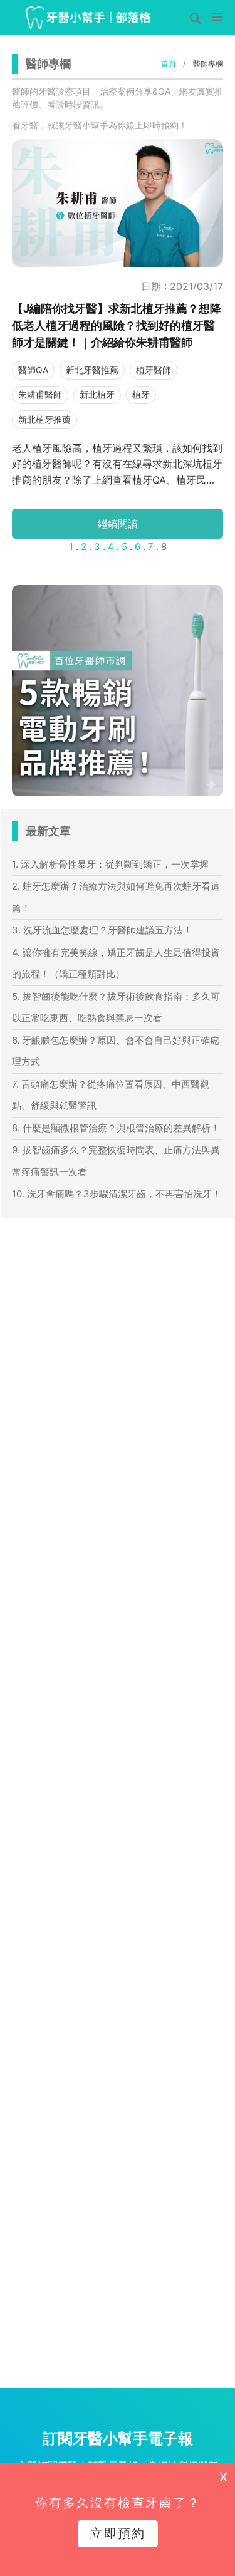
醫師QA (33, 370)
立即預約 (118, 2533)
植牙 (141, 394)
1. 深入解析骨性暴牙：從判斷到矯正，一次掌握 (110, 864)
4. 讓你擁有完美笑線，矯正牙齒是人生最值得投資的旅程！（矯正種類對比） (116, 963)
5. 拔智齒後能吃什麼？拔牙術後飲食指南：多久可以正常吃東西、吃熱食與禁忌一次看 (116, 1007)
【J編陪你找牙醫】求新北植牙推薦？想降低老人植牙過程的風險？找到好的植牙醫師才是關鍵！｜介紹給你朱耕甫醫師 (117, 325)
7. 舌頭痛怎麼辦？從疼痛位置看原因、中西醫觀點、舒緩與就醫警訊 (111, 1095)
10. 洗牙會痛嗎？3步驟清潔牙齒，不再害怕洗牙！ (117, 1194)
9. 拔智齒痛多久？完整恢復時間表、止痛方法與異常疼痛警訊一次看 (116, 1161)
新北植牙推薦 (44, 419)
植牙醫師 (154, 370)
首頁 (169, 64)
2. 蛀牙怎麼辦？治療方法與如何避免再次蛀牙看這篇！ (116, 897)
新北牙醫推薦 (92, 370)
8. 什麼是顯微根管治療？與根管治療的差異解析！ (116, 1128)
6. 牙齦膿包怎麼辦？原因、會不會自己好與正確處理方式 (116, 1051)
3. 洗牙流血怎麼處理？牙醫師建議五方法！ (102, 930)
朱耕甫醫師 (40, 394)
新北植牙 (97, 394)
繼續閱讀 (118, 524)
